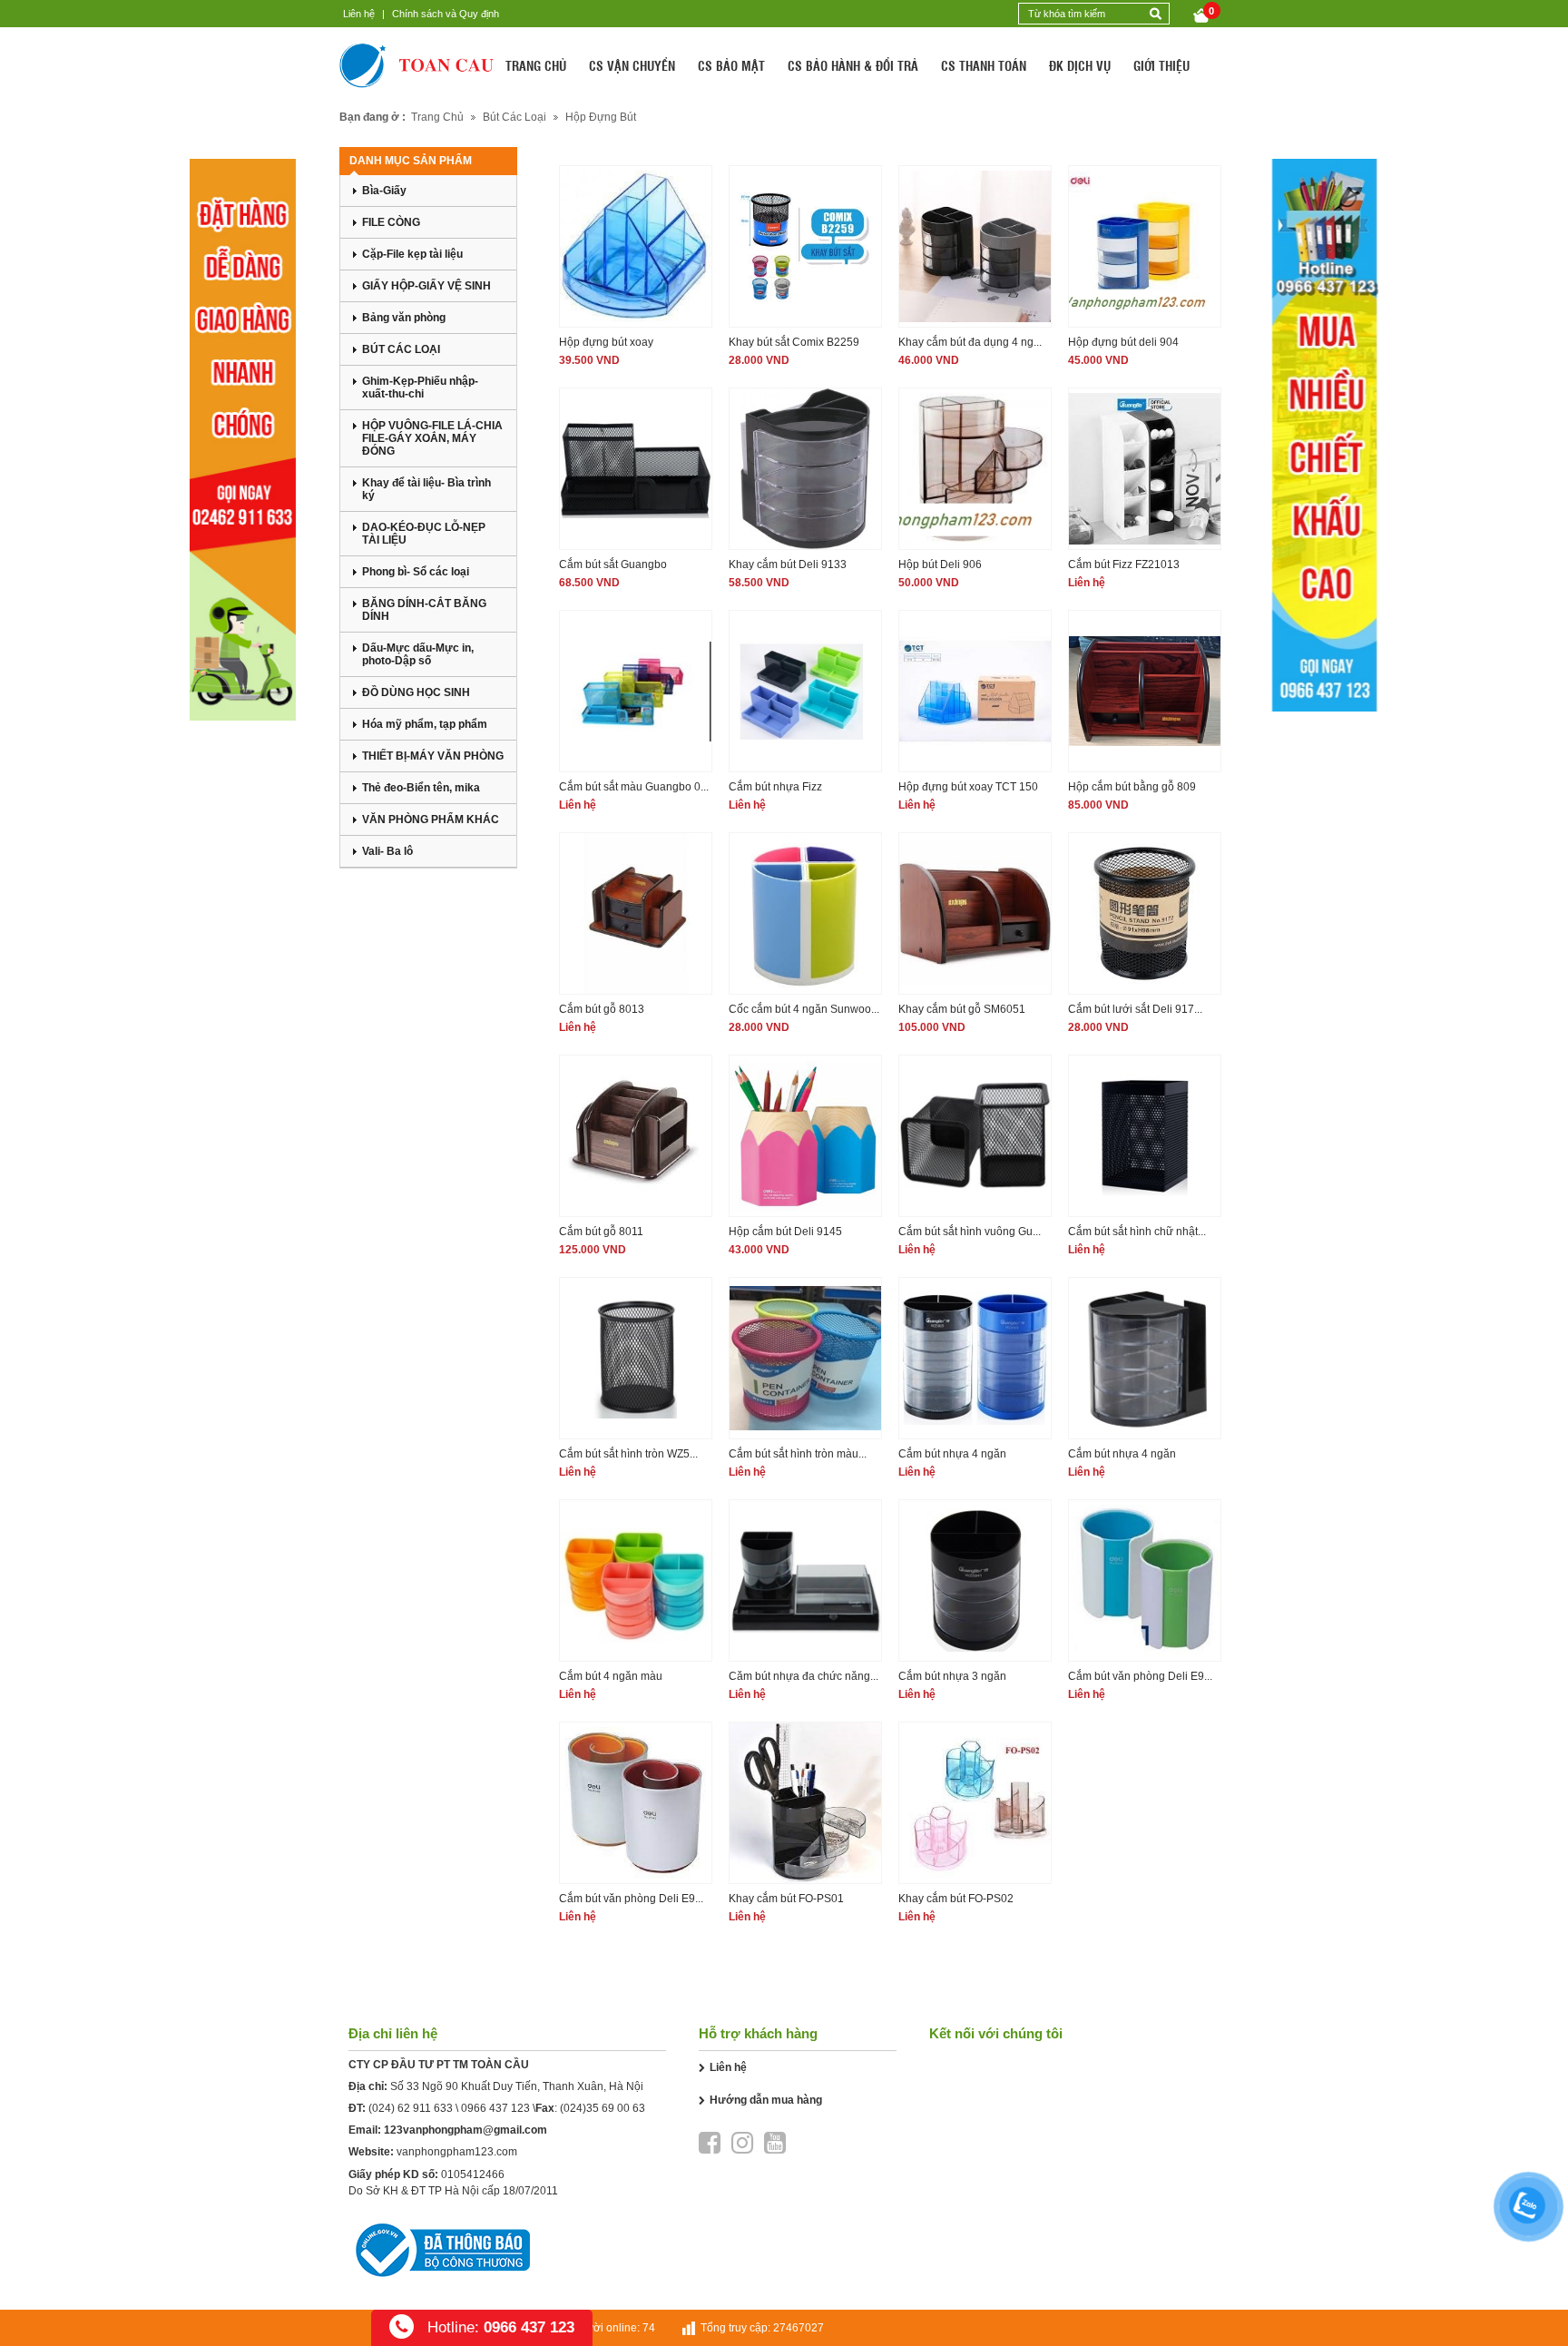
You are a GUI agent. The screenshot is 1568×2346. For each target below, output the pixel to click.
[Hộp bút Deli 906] (975, 469)
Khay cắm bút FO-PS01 (786, 1899)
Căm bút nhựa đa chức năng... (804, 1676)
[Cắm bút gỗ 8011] (636, 1136)
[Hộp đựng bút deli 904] (1145, 246)
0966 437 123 (495, 2108)
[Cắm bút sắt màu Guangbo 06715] (636, 691)
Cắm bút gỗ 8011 (601, 1232)
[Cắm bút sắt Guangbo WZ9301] (636, 469)
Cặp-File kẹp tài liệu (412, 254)
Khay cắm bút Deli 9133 (788, 564)
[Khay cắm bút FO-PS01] (805, 1803)
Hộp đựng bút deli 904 (1123, 342)
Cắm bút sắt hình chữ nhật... (1137, 1232)
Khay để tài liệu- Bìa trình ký (426, 489)
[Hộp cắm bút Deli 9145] (805, 1136)
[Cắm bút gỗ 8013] (636, 913)
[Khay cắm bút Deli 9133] (805, 469)
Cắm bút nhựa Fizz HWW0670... (775, 788)
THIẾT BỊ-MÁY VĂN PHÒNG (433, 756)
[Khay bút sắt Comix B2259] (805, 246)
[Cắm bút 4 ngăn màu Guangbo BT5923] (636, 1580)
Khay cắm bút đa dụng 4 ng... (970, 342)
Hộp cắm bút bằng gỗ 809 (1132, 787)
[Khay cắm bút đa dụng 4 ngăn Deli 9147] (975, 246)
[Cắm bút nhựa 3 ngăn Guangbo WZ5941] (975, 1580)
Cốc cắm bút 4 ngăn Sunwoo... (804, 1009)
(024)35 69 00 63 (603, 2108)
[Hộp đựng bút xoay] (636, 246)
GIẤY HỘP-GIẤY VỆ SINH (426, 286)
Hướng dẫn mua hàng (766, 2100)
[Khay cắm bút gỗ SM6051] (975, 913)
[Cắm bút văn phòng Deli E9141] (1145, 1580)
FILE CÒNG (391, 222)
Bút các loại (514, 117)
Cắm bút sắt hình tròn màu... (798, 1454)
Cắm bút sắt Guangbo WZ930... (613, 566)
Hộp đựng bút (601, 117)
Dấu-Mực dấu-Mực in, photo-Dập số (418, 654)
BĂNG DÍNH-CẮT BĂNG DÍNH (424, 610)
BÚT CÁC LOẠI (401, 349)
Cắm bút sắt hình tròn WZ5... (628, 1454)
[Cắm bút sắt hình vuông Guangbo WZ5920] (975, 1136)
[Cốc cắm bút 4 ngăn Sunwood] (805, 913)
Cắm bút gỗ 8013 (602, 1009)
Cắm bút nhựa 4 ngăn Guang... (952, 1455)
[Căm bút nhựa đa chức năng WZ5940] (805, 1580)
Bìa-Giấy (384, 191)
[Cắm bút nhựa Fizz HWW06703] (805, 691)
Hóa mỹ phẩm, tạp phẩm (425, 724)
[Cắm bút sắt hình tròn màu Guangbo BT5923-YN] (805, 1358)
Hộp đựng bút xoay (606, 342)
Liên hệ (359, 14)
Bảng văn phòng (404, 318)
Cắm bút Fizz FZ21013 (1124, 564)
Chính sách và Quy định (446, 14)
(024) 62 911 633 (411, 2108)
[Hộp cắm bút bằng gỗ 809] (1145, 691)
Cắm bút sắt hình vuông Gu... (970, 1232)
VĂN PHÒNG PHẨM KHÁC (431, 820)
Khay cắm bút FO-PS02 (956, 1899)
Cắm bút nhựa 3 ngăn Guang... (952, 1678)
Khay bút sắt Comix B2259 (794, 342)
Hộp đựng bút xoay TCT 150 (968, 787)
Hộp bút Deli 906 (940, 564)
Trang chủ (437, 117)
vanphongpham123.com (457, 2152)
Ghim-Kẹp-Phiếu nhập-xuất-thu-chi (420, 388)
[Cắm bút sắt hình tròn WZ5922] (636, 1358)
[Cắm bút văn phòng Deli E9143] (636, 1803)
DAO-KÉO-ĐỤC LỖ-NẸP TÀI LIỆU (424, 534)
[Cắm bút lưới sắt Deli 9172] (1145, 913)
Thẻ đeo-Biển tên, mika (421, 788)
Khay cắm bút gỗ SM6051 (962, 1009)
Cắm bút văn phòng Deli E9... (1140, 1676)
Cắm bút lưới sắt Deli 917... (1135, 1009)
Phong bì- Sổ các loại (416, 572)
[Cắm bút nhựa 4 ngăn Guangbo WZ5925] (975, 1358)
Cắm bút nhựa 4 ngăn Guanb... (1122, 1455)
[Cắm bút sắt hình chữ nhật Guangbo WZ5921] (1145, 1136)
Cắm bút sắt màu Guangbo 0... (634, 787)
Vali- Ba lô (387, 851)
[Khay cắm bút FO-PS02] (975, 1803)
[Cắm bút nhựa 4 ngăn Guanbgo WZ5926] (1145, 1358)
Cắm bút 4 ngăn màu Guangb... (611, 1678)
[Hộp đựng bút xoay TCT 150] (975, 691)
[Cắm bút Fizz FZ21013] (1145, 469)
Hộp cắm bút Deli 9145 (785, 1232)
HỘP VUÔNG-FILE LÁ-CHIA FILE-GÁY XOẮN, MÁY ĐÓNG (432, 438)
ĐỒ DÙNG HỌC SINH (416, 692)
